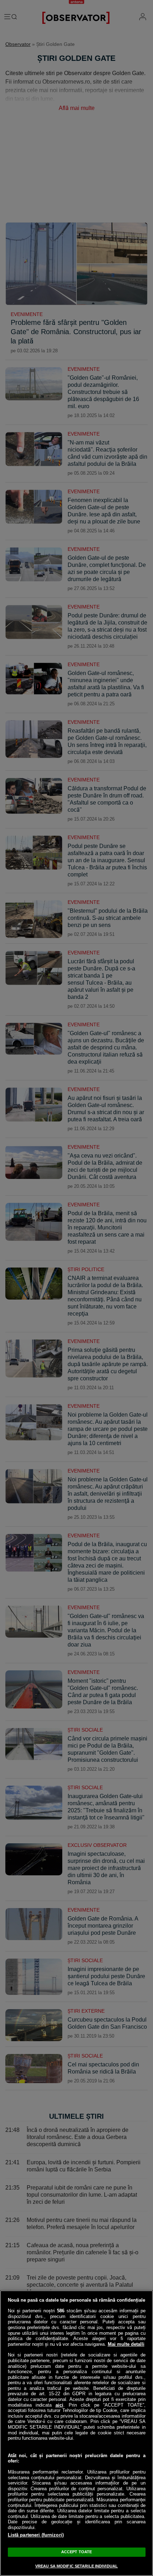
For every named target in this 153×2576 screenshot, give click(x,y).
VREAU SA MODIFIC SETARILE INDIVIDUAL (76, 2566)
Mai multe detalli (126, 2344)
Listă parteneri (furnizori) (36, 2535)
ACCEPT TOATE (76, 2552)
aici (59, 2405)
